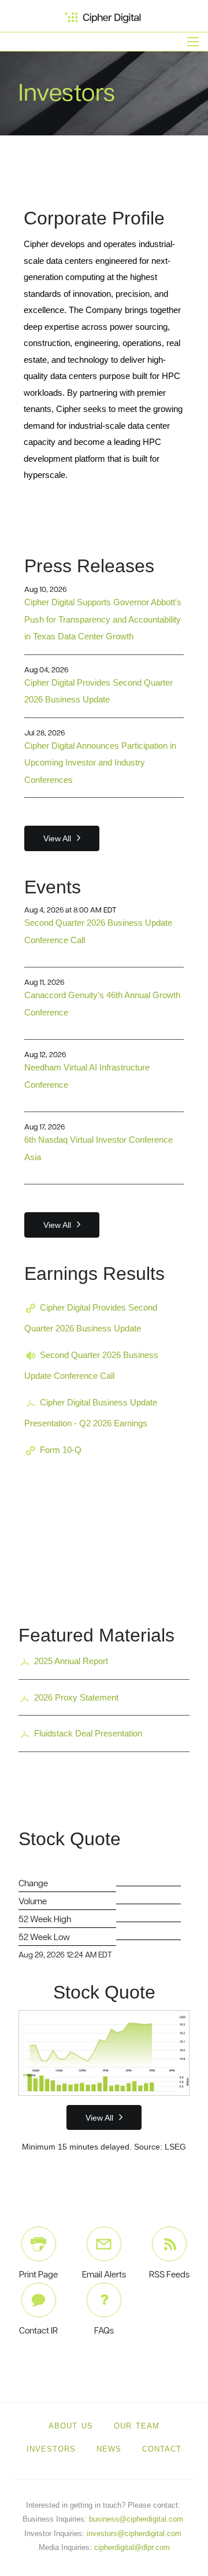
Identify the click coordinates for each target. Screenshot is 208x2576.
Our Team (137, 2426)
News (109, 2449)
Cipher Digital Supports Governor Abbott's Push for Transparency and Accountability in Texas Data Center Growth (103, 619)
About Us (71, 2426)
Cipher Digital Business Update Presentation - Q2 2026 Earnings (91, 1413)
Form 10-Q (61, 1450)
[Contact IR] (39, 2300)
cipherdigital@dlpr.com (132, 2547)
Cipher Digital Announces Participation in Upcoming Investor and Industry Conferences (100, 763)
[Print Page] (39, 2244)
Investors (51, 2449)
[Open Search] (193, 42)
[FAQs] (104, 2300)
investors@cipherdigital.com (134, 2533)
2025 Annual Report (71, 1661)
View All (57, 838)
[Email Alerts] (104, 2244)
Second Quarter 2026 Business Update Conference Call (91, 1365)
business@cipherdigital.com (136, 2519)
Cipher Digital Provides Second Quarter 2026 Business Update (91, 1318)
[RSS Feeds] (169, 2244)
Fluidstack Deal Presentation (88, 1733)
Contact (162, 2449)
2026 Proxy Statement (76, 1697)
